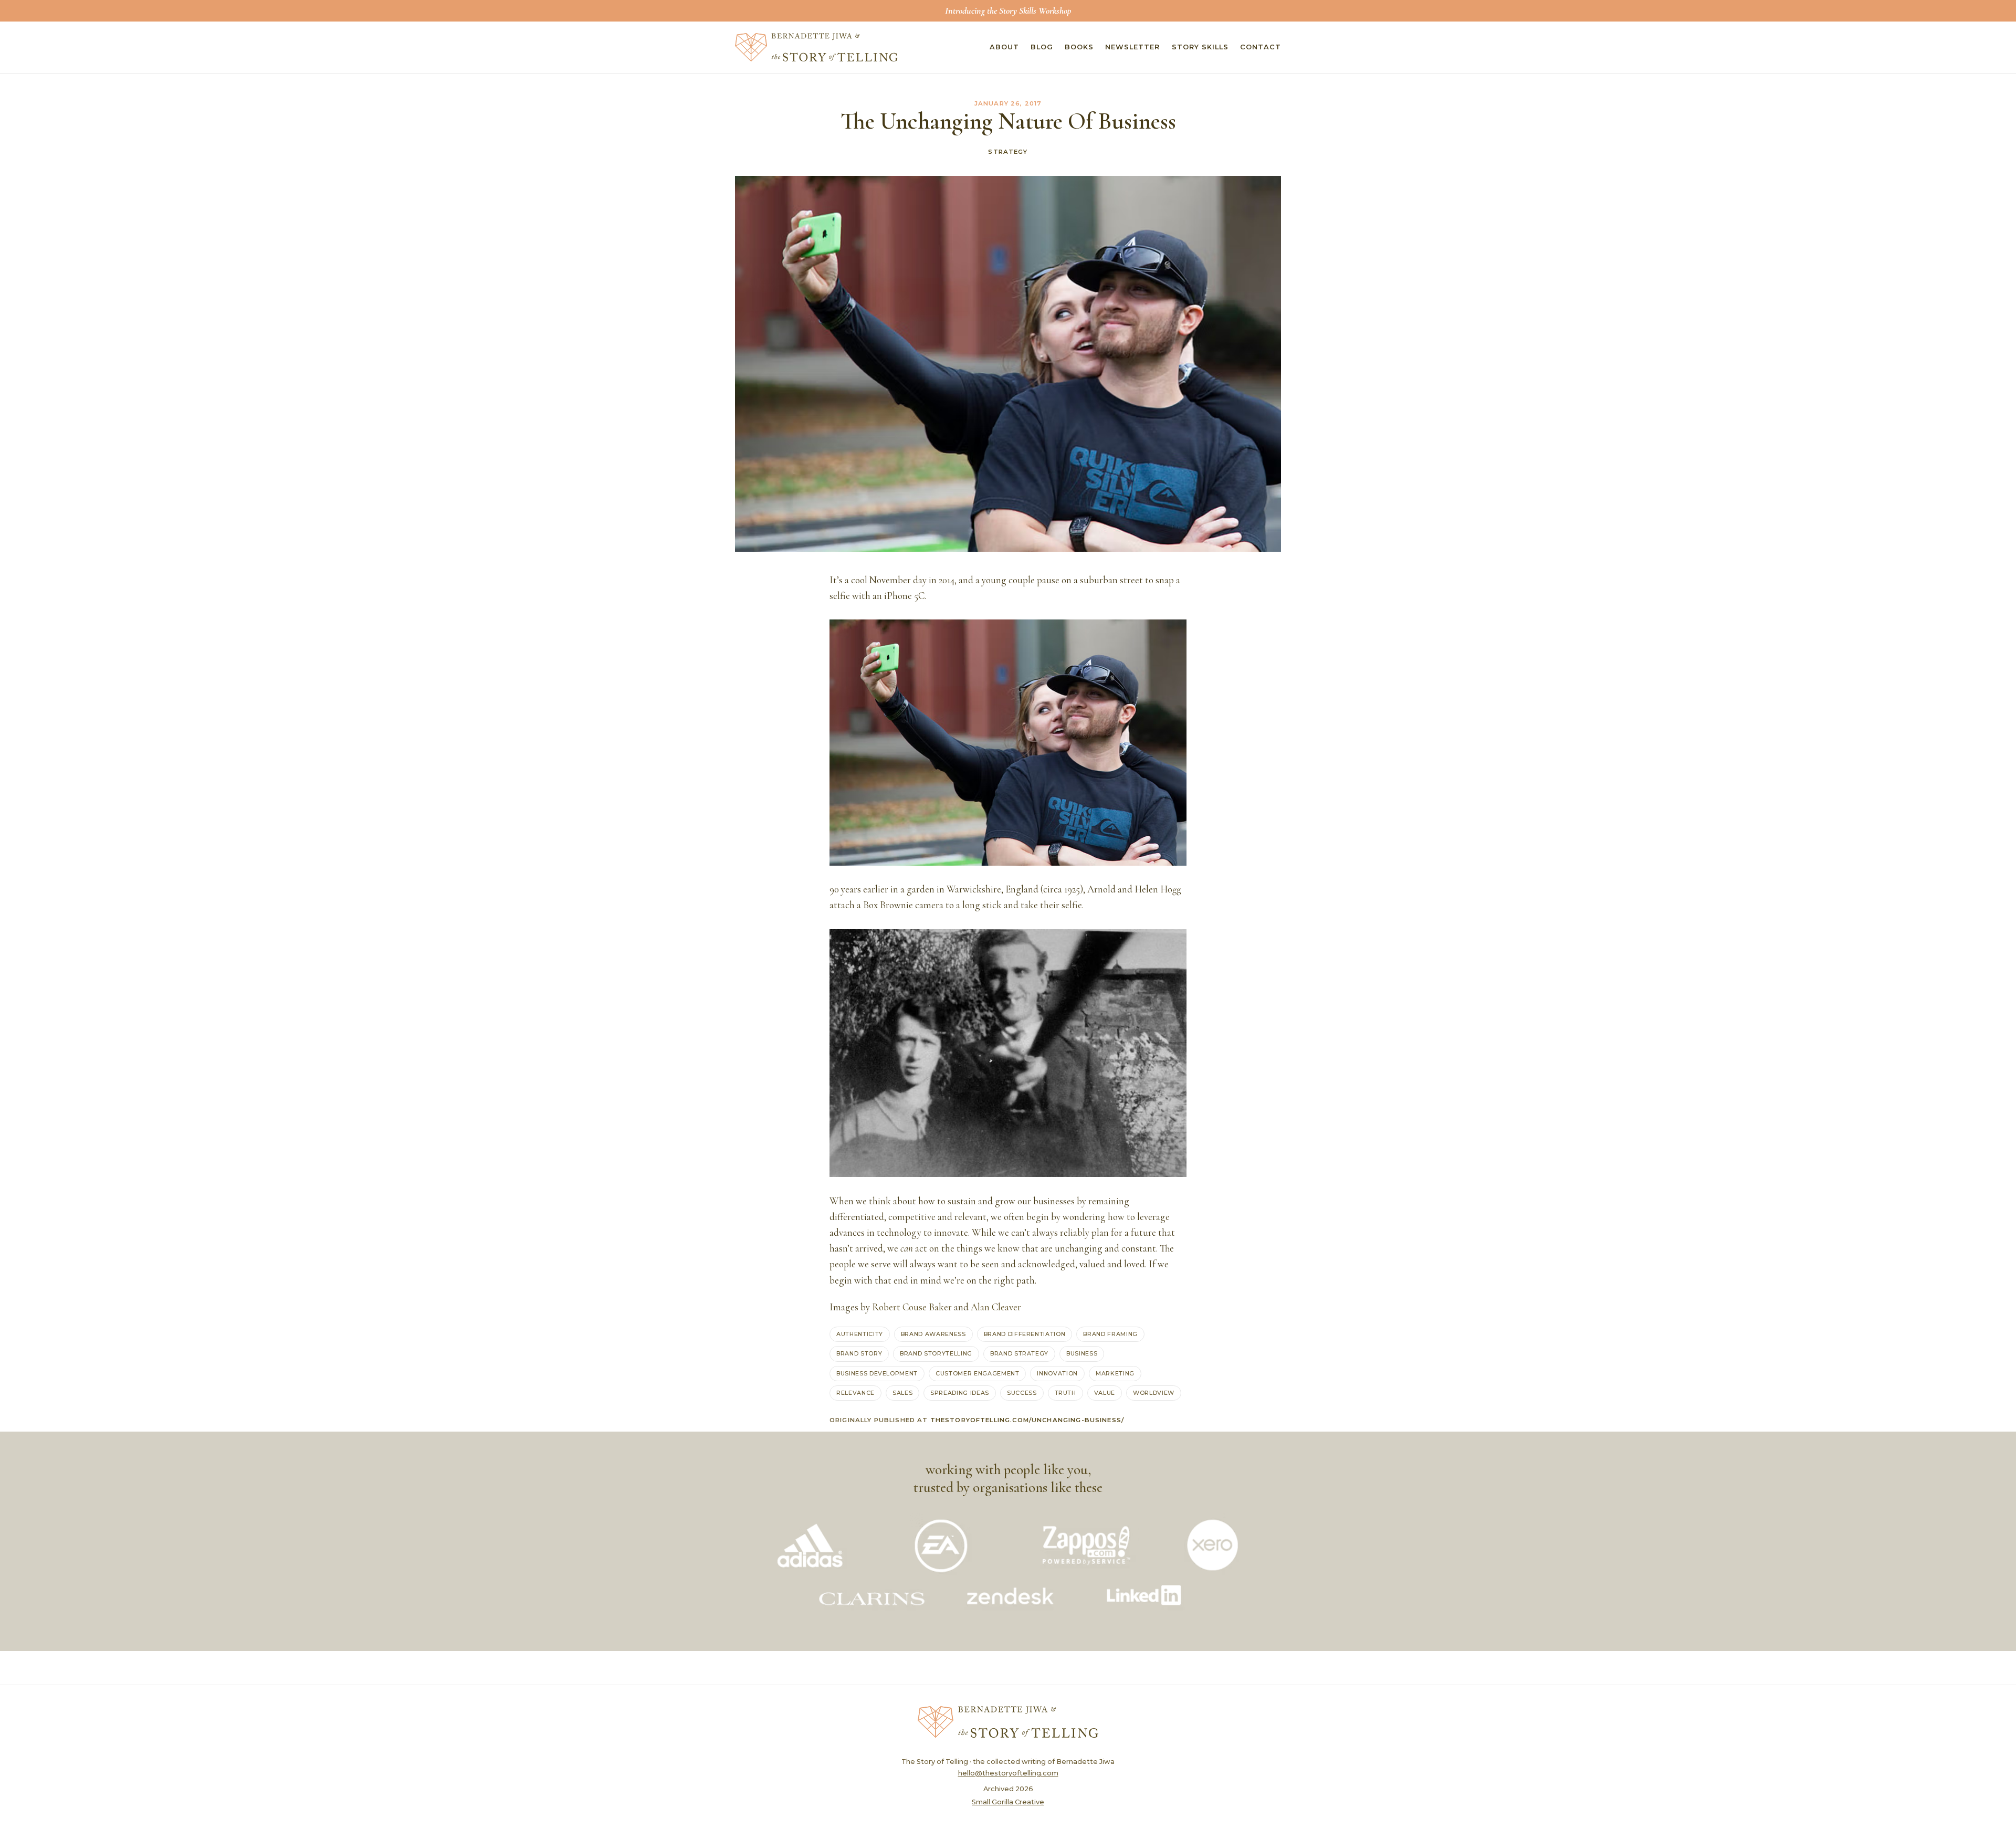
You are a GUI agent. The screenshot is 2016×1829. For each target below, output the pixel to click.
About (1004, 47)
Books (1079, 47)
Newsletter (1132, 47)
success (1022, 1393)
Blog (1042, 47)
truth (1065, 1393)
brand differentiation (1025, 1334)
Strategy (1008, 152)
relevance (855, 1393)
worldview (1154, 1393)
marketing (1115, 1373)
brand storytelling (936, 1353)
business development (877, 1373)
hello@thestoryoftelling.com (1008, 1773)
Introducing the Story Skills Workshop (1008, 10)
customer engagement (977, 1373)
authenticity (860, 1334)
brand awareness (933, 1334)
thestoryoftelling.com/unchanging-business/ (1027, 1420)
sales (902, 1393)
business (1082, 1353)
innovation (1057, 1373)
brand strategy (1019, 1353)
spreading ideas (960, 1393)
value (1105, 1393)
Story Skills (1200, 47)
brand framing (1110, 1334)
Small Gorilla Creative (1008, 1802)
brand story (859, 1353)
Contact (1261, 47)
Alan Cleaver (996, 1307)
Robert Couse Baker (912, 1307)
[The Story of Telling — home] (816, 47)
